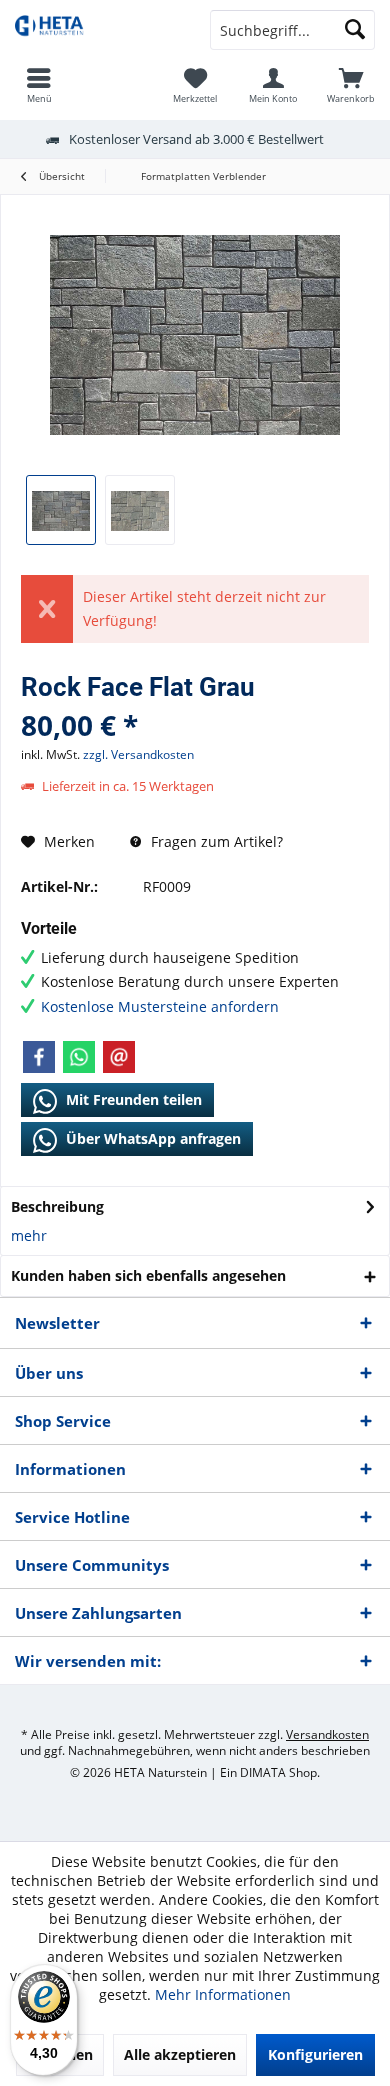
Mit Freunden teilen (132, 1099)
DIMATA (263, 1772)
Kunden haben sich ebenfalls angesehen (148, 1275)
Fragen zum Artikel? (215, 841)
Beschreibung (57, 1206)
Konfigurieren (315, 2054)
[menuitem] (351, 85)
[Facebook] (39, 1057)
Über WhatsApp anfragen (151, 1138)
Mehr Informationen (223, 1994)
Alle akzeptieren (180, 2054)
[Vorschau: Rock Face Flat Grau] (61, 510)
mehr (29, 1235)
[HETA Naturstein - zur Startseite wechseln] (97, 30)
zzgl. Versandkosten (138, 754)
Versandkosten (327, 1734)
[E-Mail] (119, 1057)
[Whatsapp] (79, 1057)
